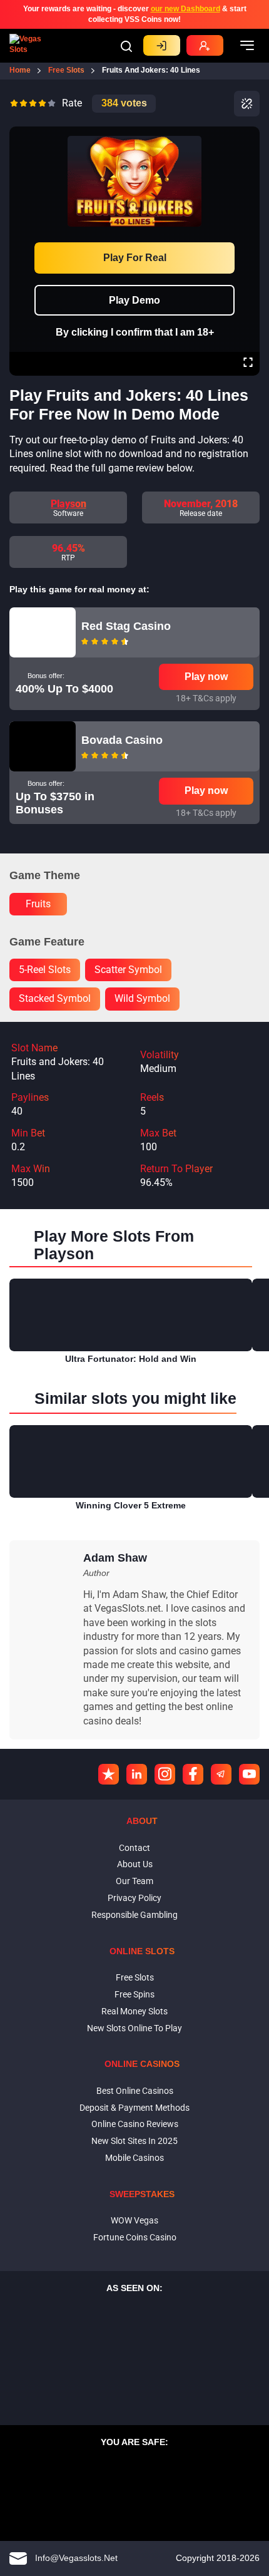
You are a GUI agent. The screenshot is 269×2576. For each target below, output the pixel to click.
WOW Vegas (134, 2220)
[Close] (248, 135)
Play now (206, 677)
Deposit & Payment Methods (134, 2108)
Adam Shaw (115, 1558)
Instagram (165, 1774)
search (126, 46)
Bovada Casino (122, 740)
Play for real (135, 258)
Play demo (134, 300)
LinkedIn (137, 1774)
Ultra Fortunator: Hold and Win (131, 1359)
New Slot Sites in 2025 (134, 2141)
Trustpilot (109, 1774)
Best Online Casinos (135, 2091)
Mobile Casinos (134, 2158)
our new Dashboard (185, 9)
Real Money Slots (134, 2011)
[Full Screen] (248, 364)
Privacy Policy (134, 1898)
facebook (193, 1774)
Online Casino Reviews (135, 2124)
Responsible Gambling (134, 1915)
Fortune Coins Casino (135, 2237)
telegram (221, 1774)
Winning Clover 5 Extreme (131, 1505)
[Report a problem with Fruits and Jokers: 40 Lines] (247, 104)
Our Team (134, 1881)
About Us (135, 1864)
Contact (134, 1848)
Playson (69, 504)
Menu (247, 46)
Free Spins (134, 1994)
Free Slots (135, 1977)
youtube (249, 1774)
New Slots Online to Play (134, 2028)
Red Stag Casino (126, 626)
